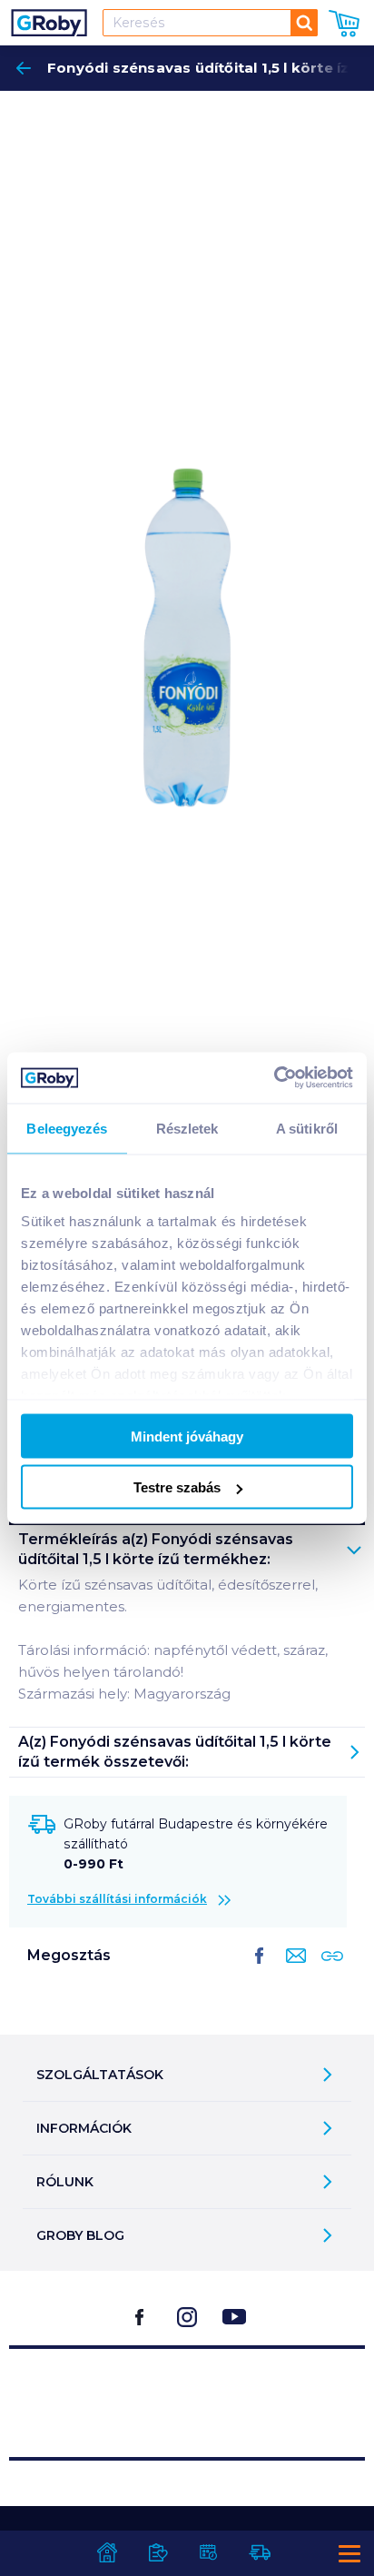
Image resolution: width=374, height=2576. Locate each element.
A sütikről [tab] (307, 1128)
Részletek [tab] (187, 1128)
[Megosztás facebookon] (260, 1970)
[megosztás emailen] (292, 1970)
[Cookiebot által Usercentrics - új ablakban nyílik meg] (274, 1078)
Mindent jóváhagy (187, 1436)
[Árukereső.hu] (187, 2395)
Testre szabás (177, 1487)
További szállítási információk (117, 1899)
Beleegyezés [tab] (67, 1128)
